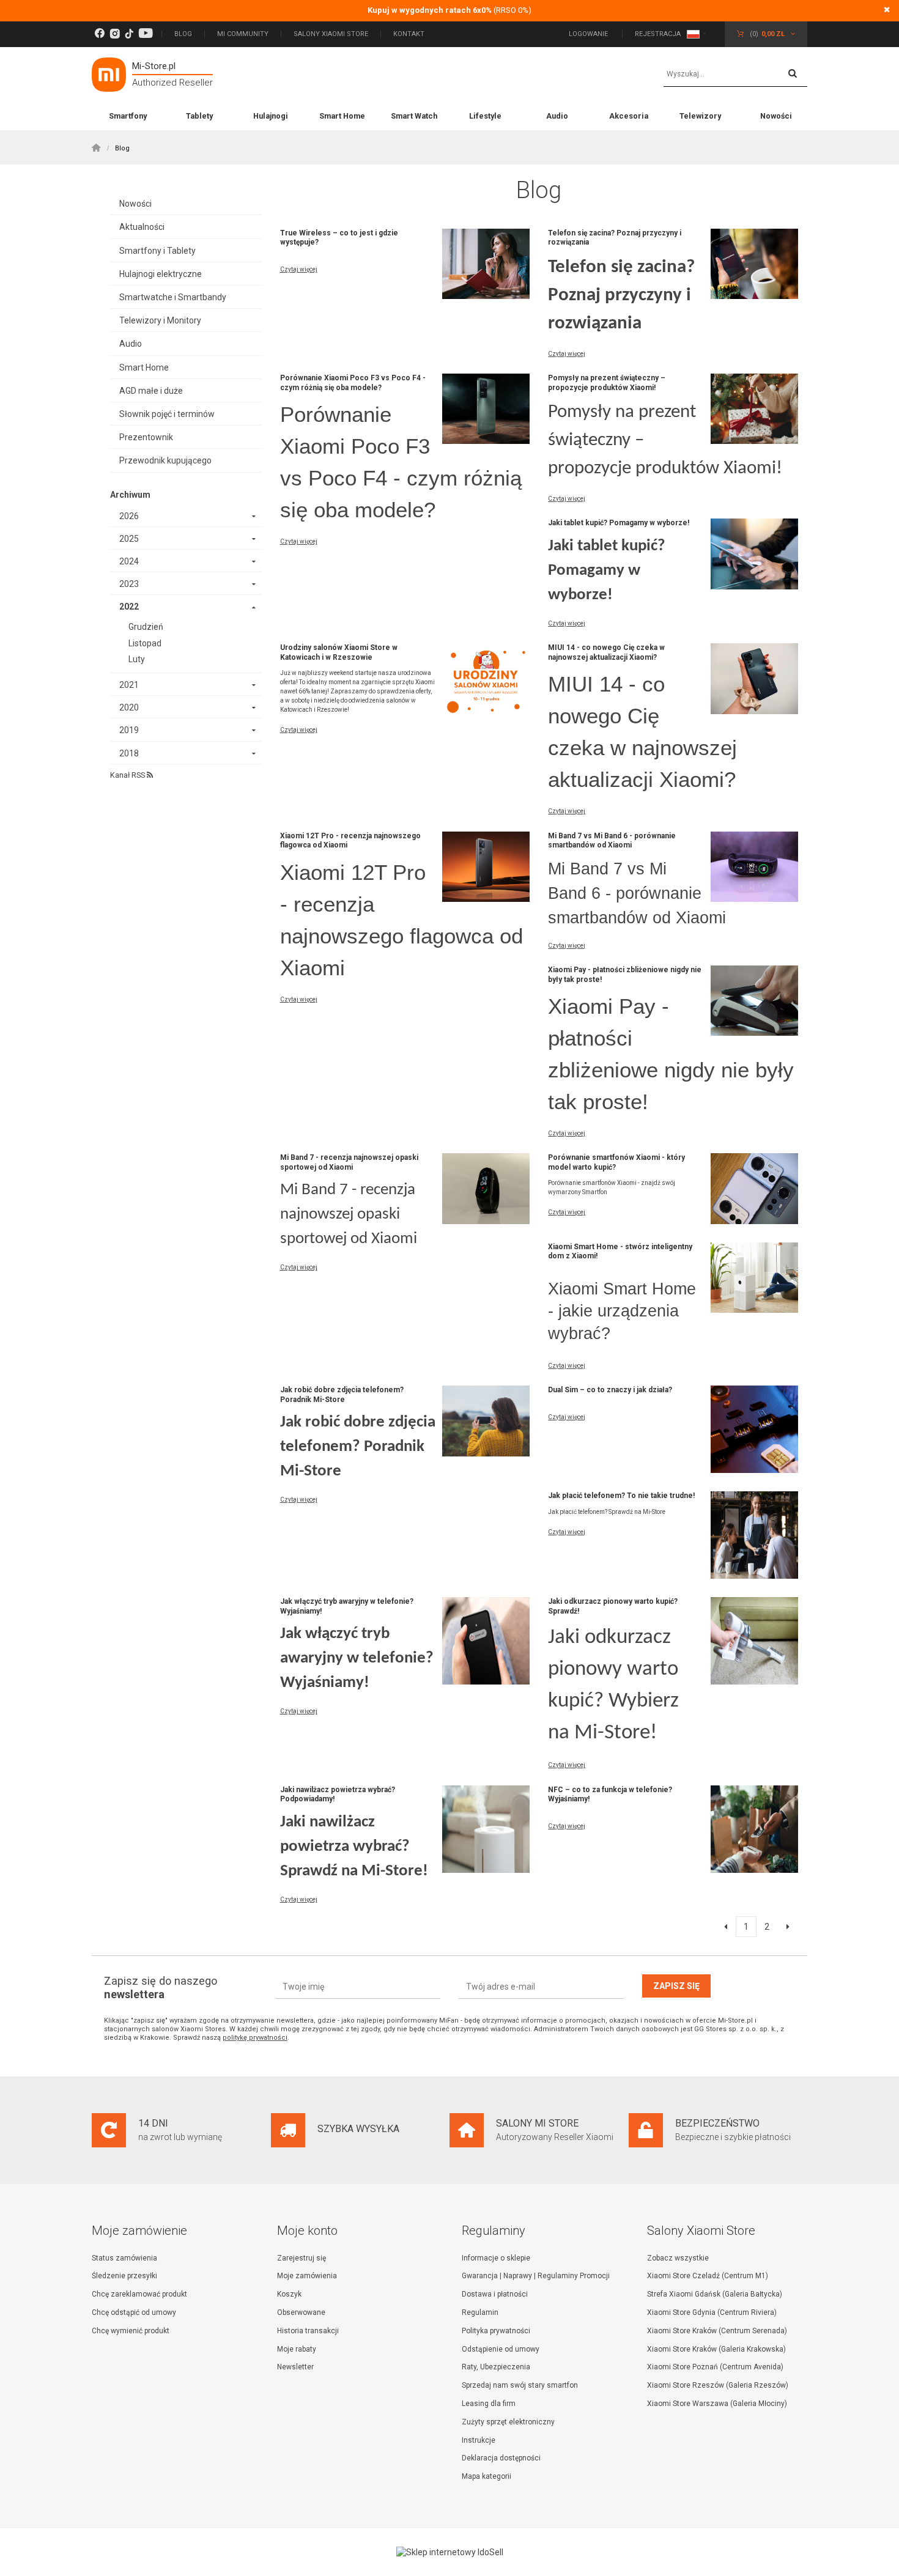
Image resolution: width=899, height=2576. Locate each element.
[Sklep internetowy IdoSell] (449, 2552)
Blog (183, 34)
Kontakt (409, 34)
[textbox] (735, 75)
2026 (129, 516)
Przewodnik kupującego (165, 460)
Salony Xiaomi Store (331, 34)
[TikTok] (129, 34)
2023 (129, 584)
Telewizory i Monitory (160, 320)
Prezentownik (146, 437)
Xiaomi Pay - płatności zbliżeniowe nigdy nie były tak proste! (625, 975)
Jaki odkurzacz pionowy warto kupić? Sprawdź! (613, 1606)
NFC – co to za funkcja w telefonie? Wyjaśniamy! (610, 1795)
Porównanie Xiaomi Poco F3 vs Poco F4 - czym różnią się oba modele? (353, 383)
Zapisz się (676, 1986)
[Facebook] (99, 34)
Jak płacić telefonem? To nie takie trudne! (621, 1496)
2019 (129, 730)
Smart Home (342, 116)
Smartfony (128, 116)
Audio (557, 116)
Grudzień (146, 627)
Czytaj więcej (299, 269)
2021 (129, 685)
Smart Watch (414, 116)
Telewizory (700, 116)
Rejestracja (658, 34)
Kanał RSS (128, 775)
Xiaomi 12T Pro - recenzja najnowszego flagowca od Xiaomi (350, 841)
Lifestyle (485, 116)
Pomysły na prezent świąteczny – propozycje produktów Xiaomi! (607, 383)
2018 (129, 753)
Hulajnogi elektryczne (161, 274)
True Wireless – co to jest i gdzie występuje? (339, 238)
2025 (129, 539)
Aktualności (142, 227)
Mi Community (243, 34)
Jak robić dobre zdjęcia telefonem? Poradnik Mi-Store (342, 1395)
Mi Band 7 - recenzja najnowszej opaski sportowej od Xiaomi (349, 1162)
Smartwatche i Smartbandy (173, 297)
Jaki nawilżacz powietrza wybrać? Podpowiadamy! (338, 1795)
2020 (129, 707)
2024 (129, 561)
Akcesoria (629, 116)
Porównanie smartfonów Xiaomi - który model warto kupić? (616, 1162)
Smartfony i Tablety (157, 251)
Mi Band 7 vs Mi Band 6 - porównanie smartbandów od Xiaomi (612, 841)
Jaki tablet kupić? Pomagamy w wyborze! (619, 523)
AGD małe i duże (151, 391)
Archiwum (130, 495)
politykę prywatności (255, 2038)
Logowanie (589, 34)
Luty (137, 659)
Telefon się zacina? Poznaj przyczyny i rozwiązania (615, 238)
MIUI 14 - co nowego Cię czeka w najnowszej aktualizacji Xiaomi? (606, 652)
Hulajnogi (271, 116)
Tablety (199, 116)
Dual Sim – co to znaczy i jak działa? (610, 1390)
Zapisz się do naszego (161, 1987)
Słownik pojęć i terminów (167, 414)
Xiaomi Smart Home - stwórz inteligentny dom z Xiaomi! (620, 1252)
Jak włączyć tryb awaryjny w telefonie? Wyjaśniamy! (347, 1606)
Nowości (776, 116)
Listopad (145, 643)
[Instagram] (115, 34)
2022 (129, 607)
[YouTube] (146, 34)
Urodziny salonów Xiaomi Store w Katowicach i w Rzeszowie (339, 652)
